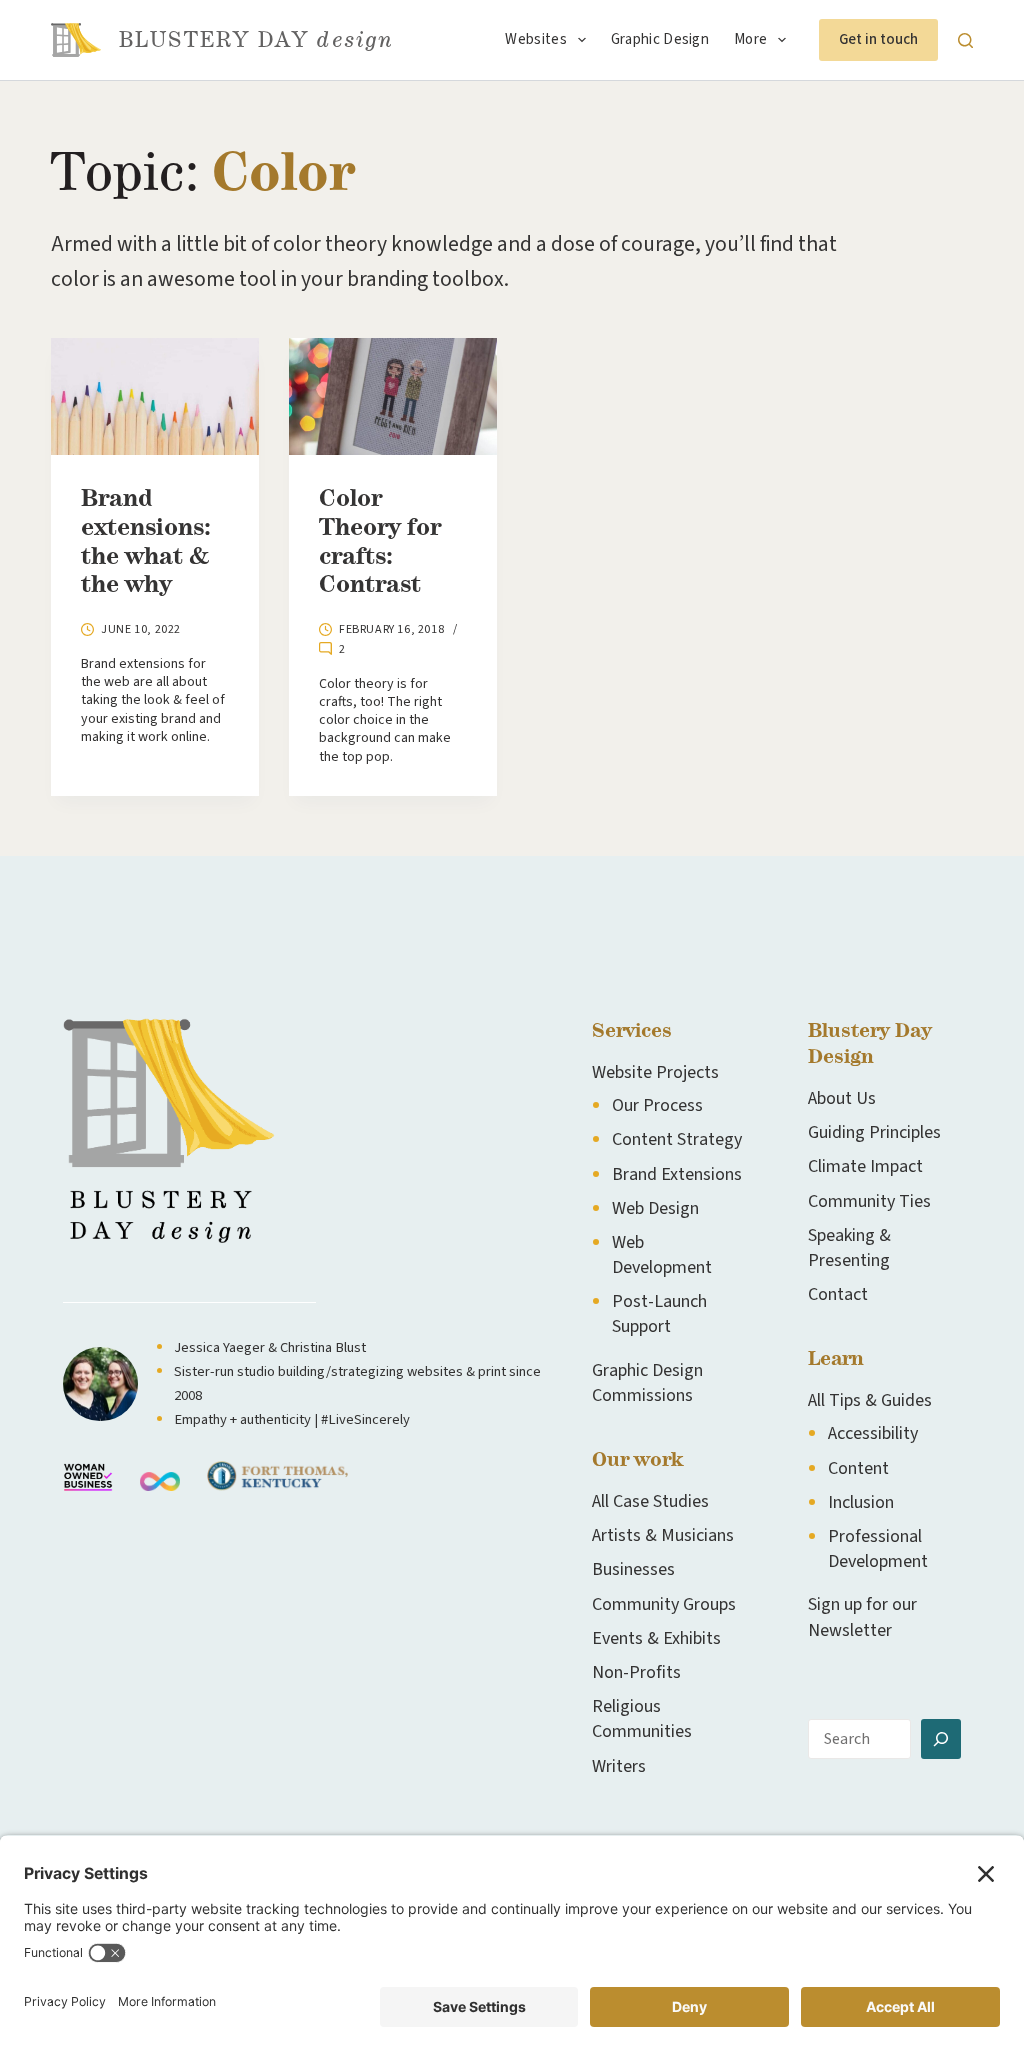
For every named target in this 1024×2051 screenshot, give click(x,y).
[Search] (965, 40)
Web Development (662, 1255)
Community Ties (869, 1201)
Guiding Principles (874, 1132)
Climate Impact (865, 1166)
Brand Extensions (677, 1174)
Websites (535, 39)
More (750, 39)
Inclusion (861, 1502)
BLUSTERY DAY (256, 40)
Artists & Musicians (663, 1535)
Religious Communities (642, 1719)
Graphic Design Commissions (647, 1383)
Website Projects (655, 1072)
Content (858, 1468)
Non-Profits (636, 1672)
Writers (619, 1766)
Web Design (655, 1208)
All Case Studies (650, 1501)
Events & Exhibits (656, 1638)
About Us (842, 1098)
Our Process (657, 1105)
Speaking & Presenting (849, 1248)
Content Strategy (677, 1139)
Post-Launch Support (659, 1314)
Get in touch (878, 39)
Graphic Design (660, 39)
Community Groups (664, 1604)
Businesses (633, 1569)
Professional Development (878, 1549)
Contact (838, 1294)
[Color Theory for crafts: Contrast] (393, 396)
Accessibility (873, 1433)
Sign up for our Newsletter (862, 1617)
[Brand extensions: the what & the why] (155, 396)
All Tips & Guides (870, 1400)
